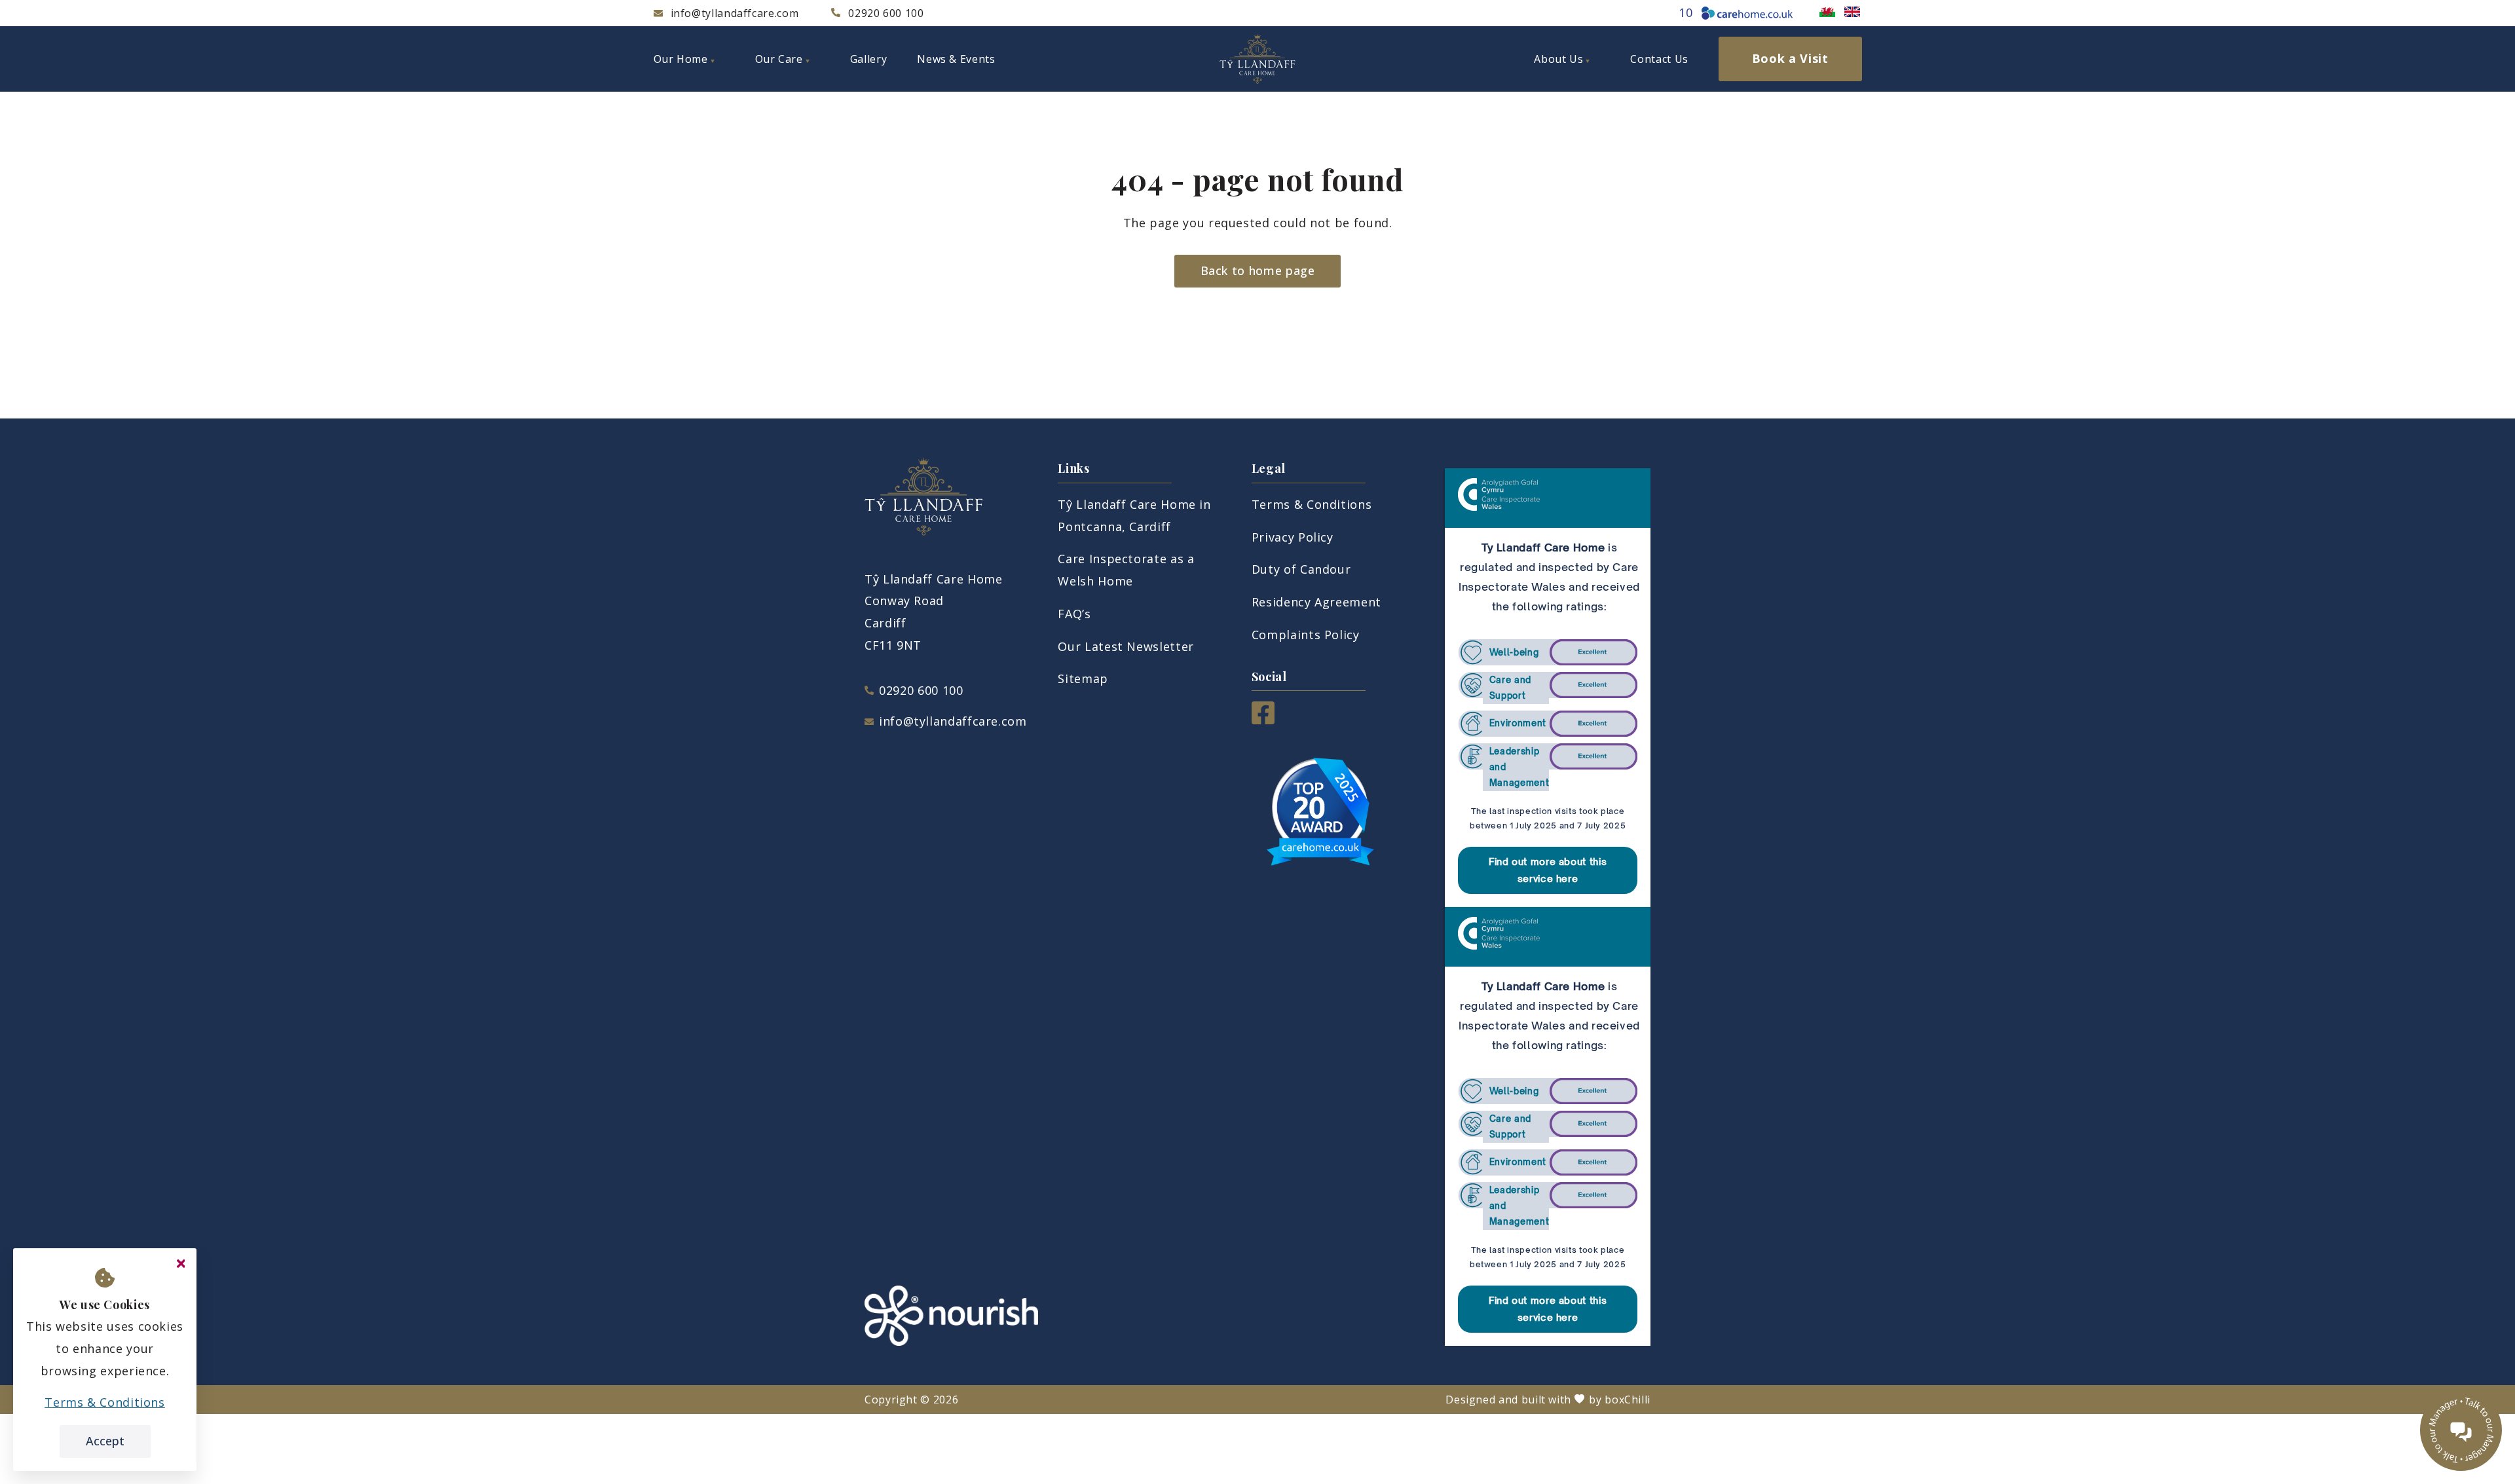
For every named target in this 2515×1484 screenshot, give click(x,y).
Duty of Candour (1301, 569)
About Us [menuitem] (1558, 59)
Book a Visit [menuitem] (1790, 58)
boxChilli (1628, 1400)
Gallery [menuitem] (868, 59)
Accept (105, 1441)
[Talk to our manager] (2461, 1430)
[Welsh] (1827, 12)
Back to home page (1258, 270)
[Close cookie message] (181, 1264)
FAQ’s (1074, 614)
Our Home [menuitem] (681, 59)
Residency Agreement (1316, 602)
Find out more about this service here (1548, 870)
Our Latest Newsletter (1126, 646)
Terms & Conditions (1312, 504)
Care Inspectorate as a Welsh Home (1126, 570)
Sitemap (1083, 678)
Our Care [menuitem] (779, 59)
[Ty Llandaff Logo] (1257, 59)
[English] (1852, 12)
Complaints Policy (1306, 635)
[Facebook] (1263, 720)
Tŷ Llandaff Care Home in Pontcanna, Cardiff (1134, 515)
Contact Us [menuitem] (1659, 59)
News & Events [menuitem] (956, 59)
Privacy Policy (1293, 537)
